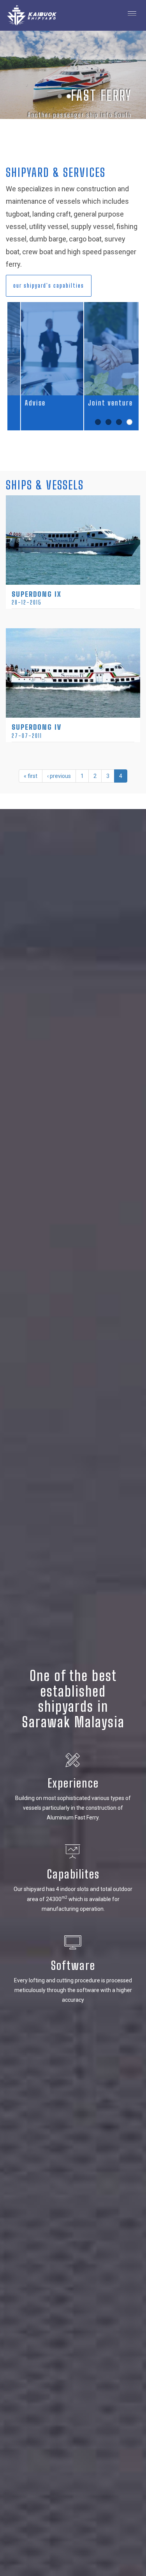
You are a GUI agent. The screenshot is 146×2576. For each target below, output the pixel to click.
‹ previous (59, 776)
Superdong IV (37, 727)
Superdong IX (37, 594)
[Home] (29, 15)
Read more (73, 503)
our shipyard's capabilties (49, 286)
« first (31, 776)
